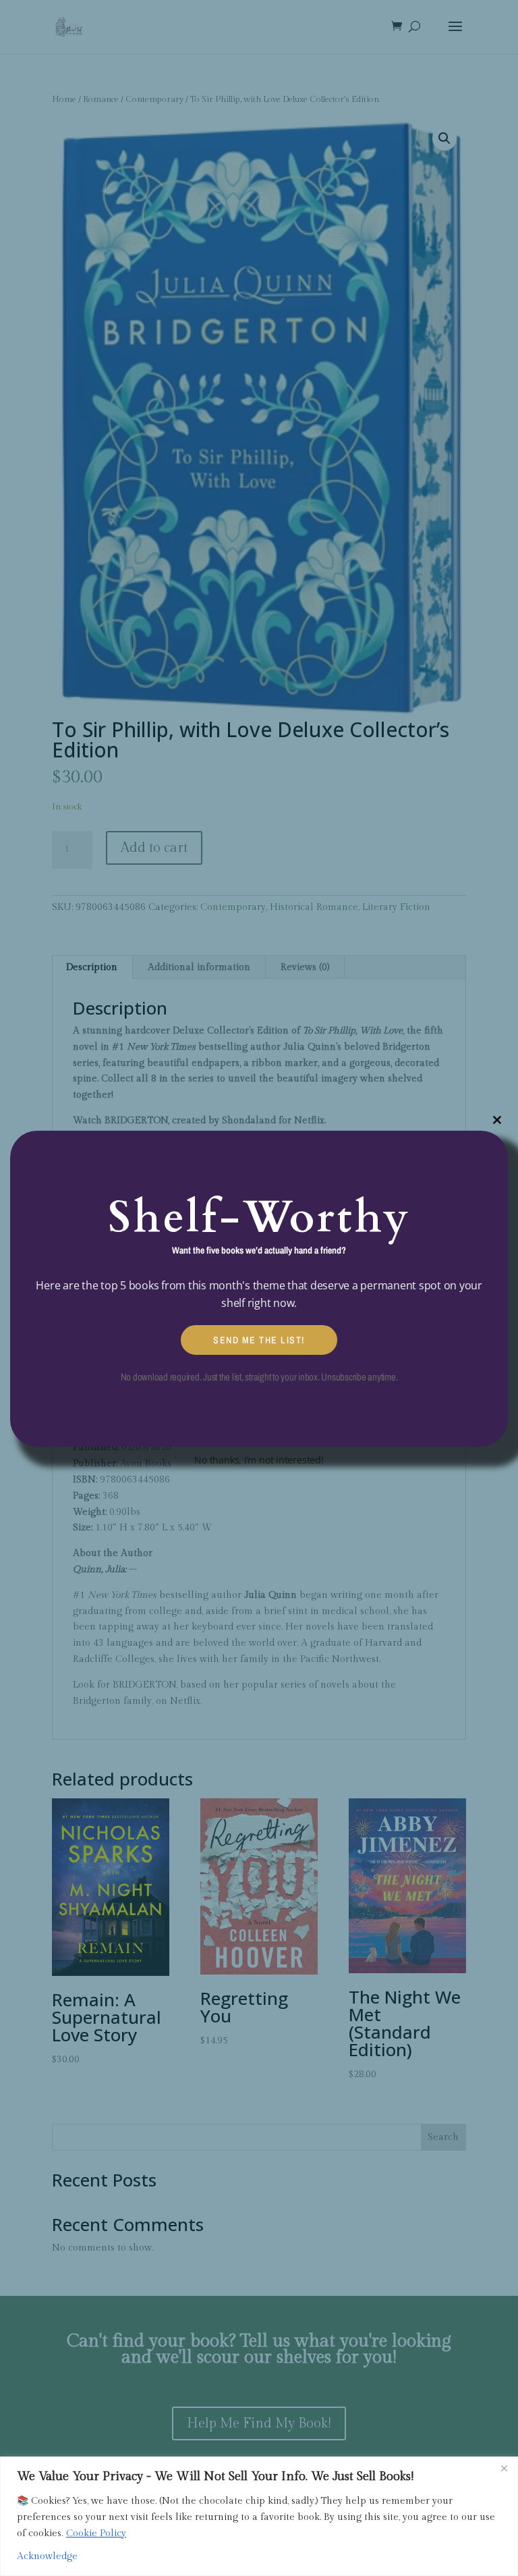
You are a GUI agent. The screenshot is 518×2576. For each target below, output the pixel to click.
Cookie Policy (96, 2533)
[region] (259, 2516)
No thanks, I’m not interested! (259, 1460)
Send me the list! (259, 1340)
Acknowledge (47, 2556)
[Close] (504, 2468)
